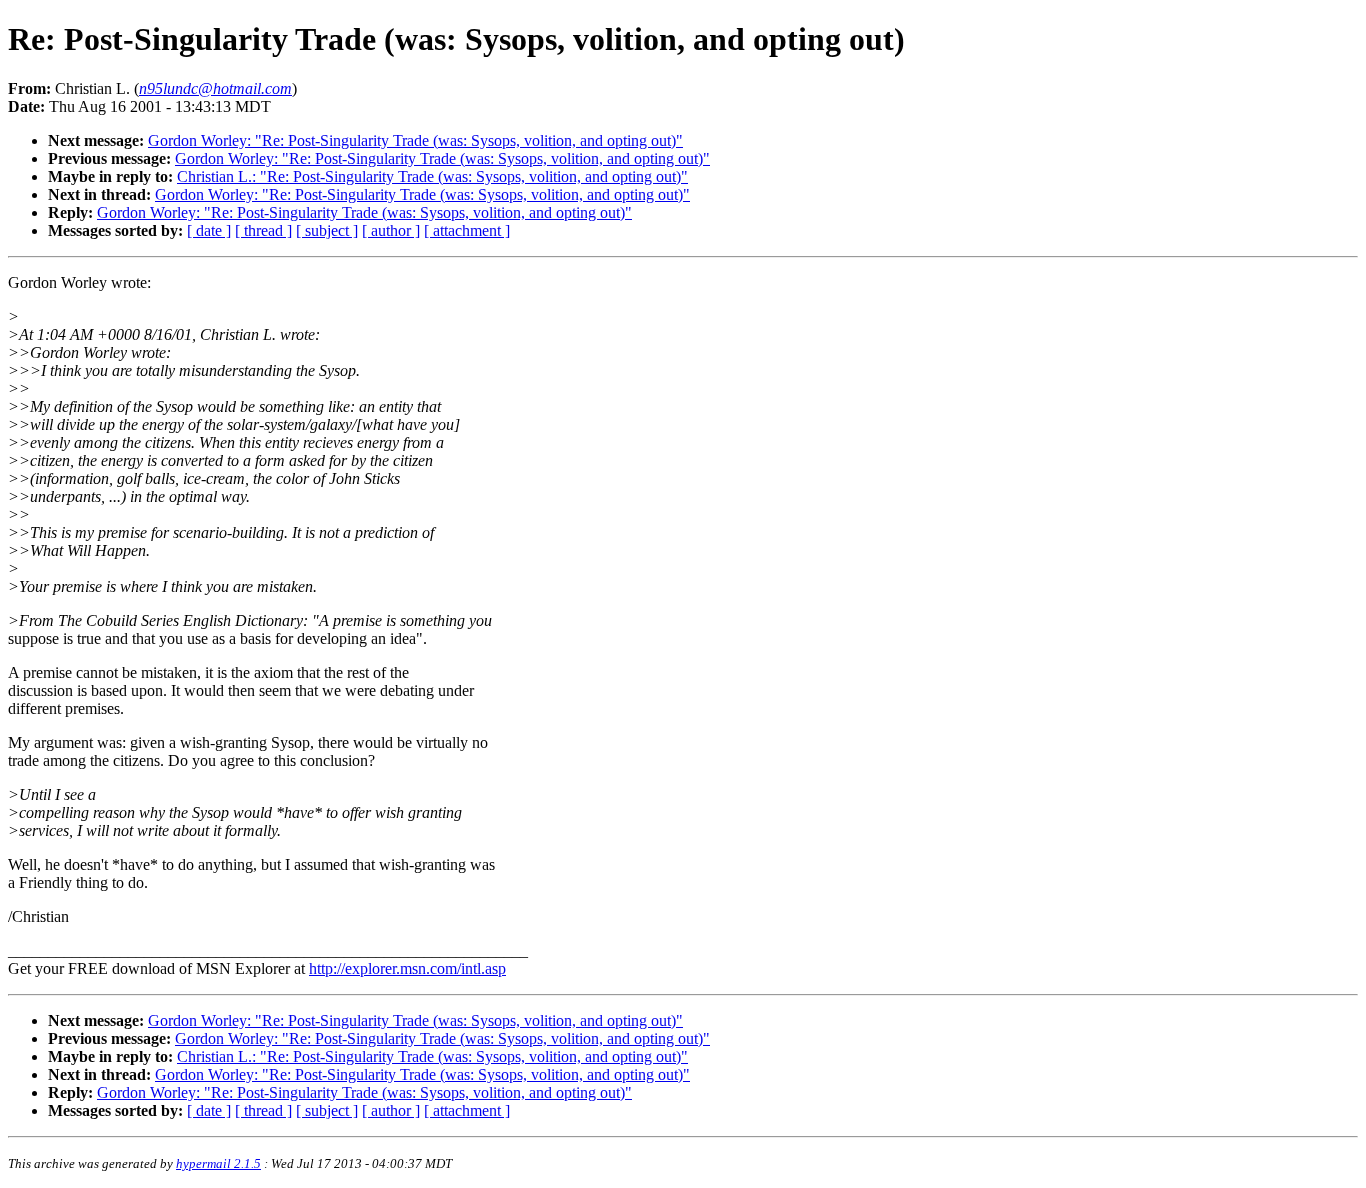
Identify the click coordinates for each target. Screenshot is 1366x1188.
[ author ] (391, 230)
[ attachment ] (467, 230)
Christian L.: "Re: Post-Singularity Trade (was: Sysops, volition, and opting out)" (432, 176)
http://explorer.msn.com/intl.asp (407, 968)
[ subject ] (327, 230)
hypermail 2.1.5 (218, 1163)
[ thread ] (263, 230)
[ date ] (209, 230)
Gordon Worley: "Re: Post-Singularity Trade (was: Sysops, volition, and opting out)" (415, 140)
